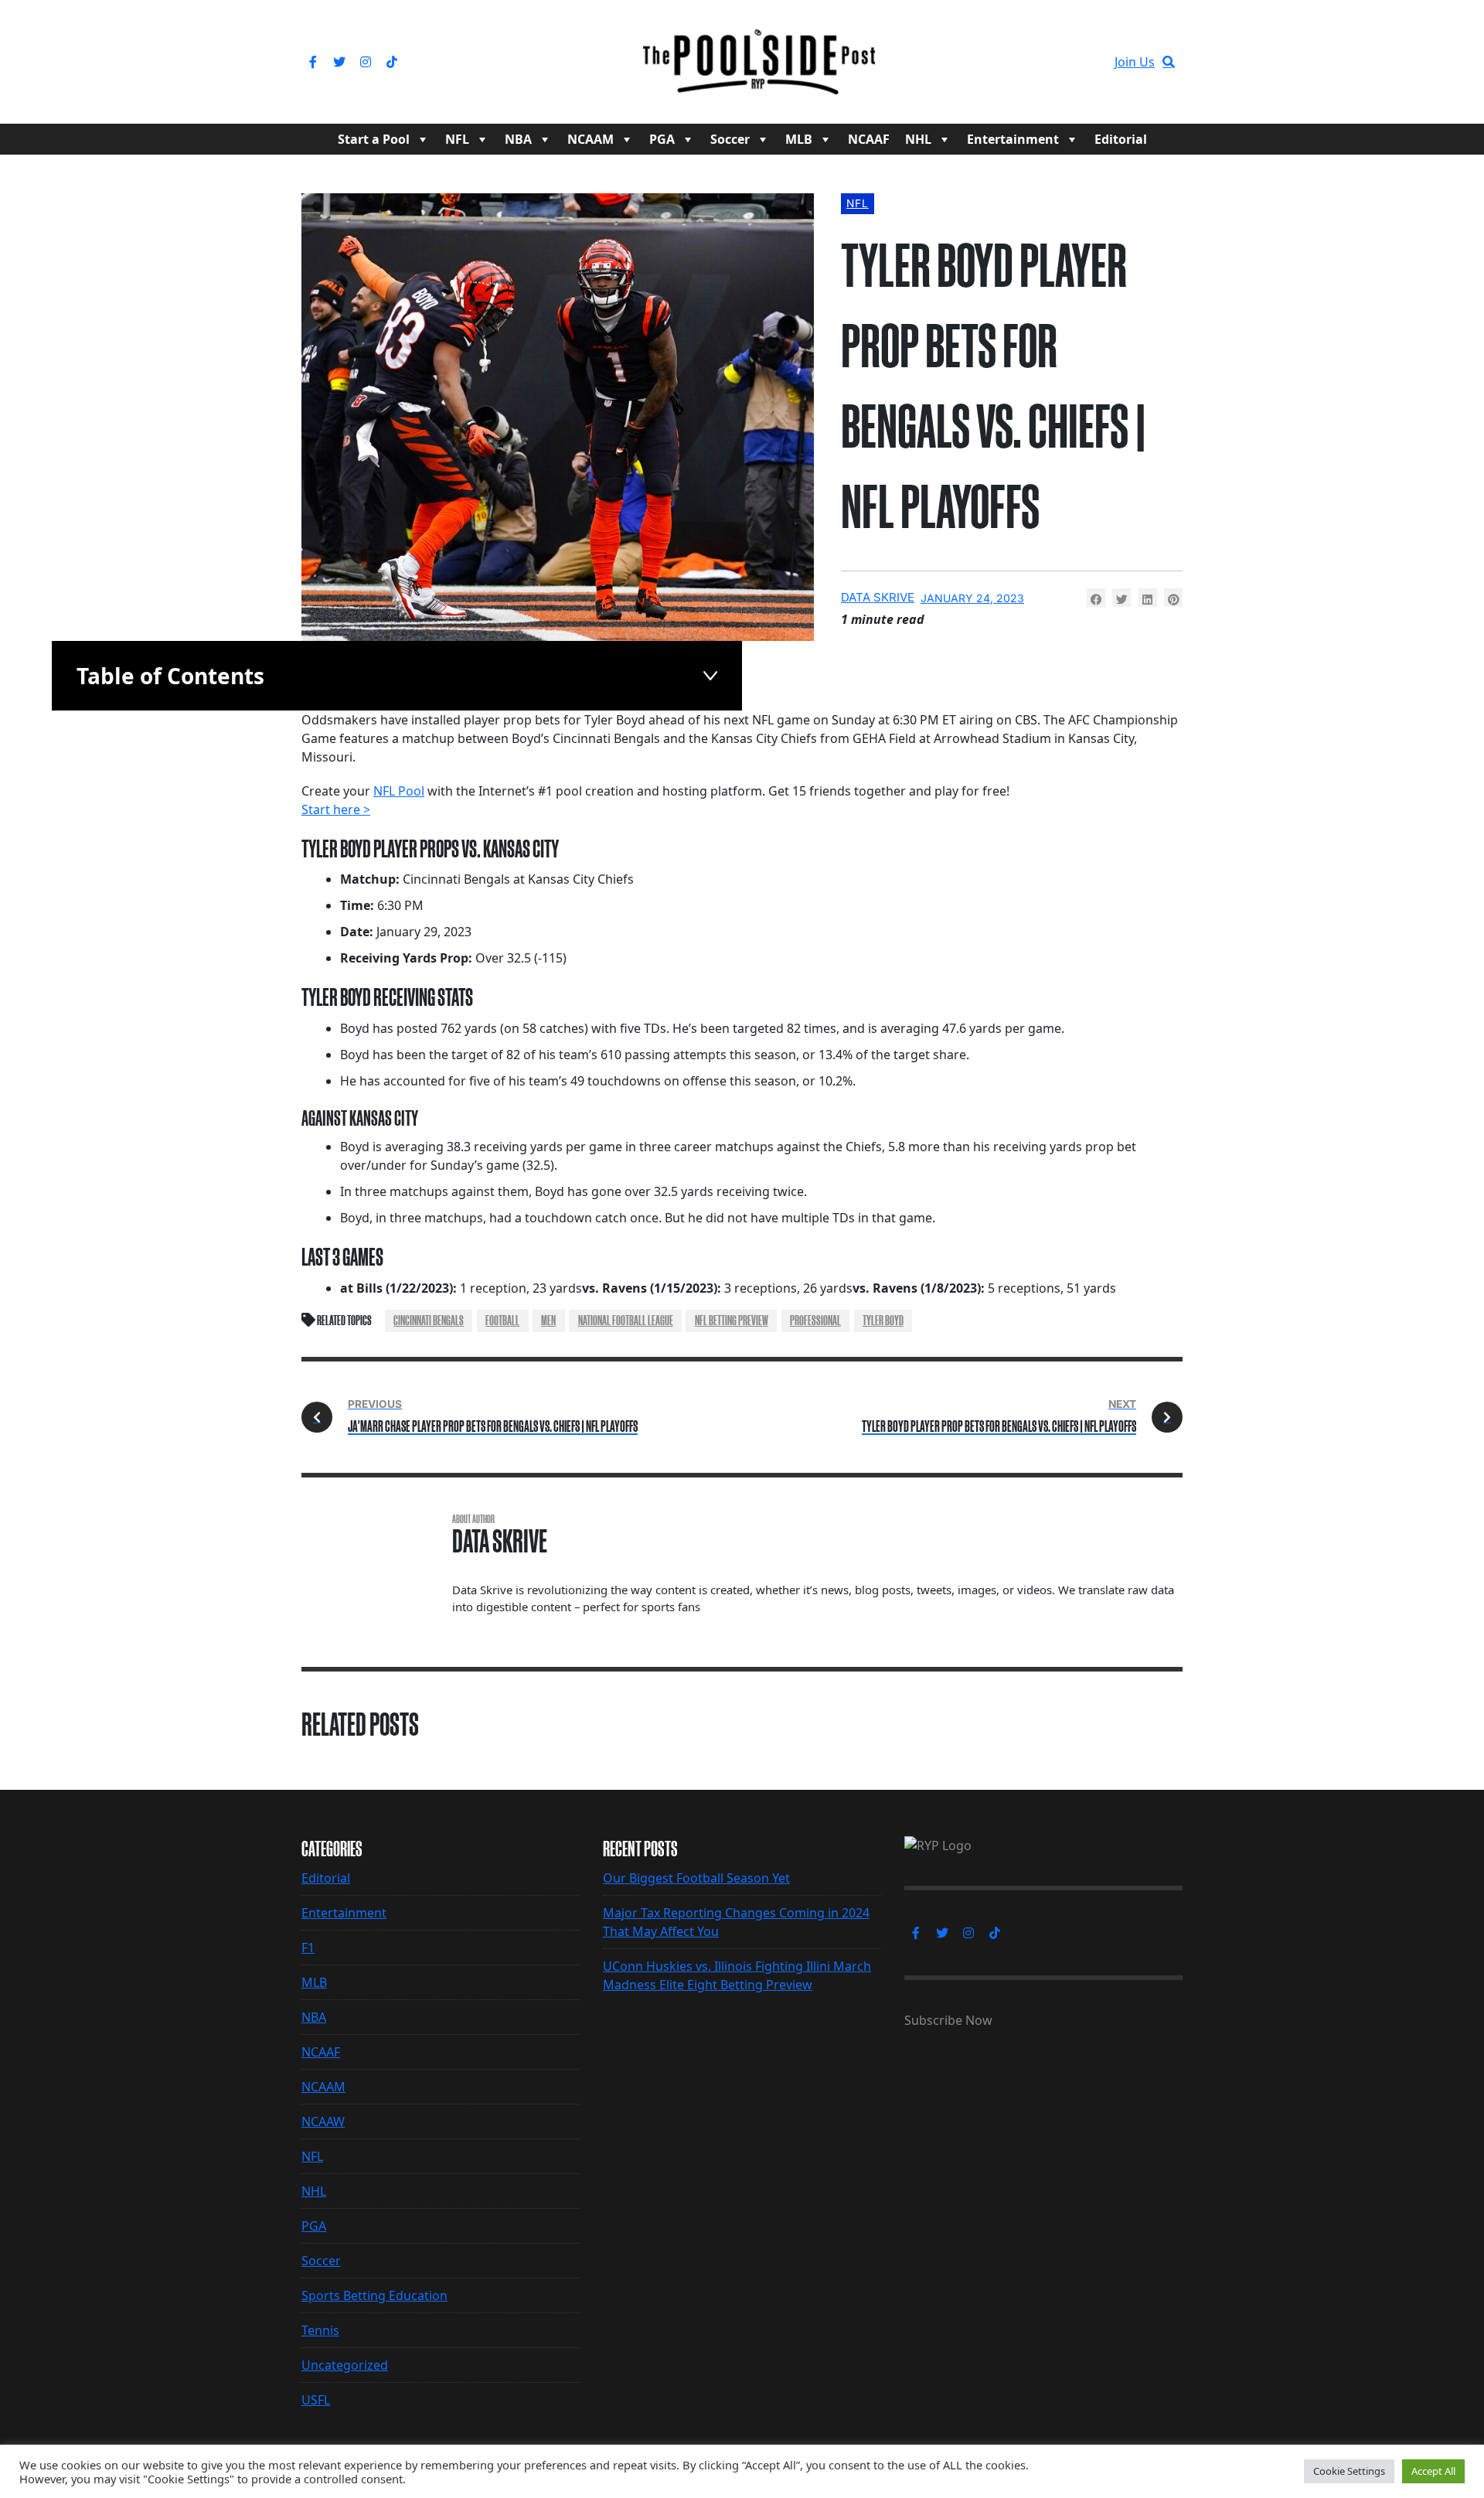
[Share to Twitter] (1122, 598)
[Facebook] (313, 62)
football (502, 1321)
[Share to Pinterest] (1173, 598)
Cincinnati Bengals (429, 1321)
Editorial (1121, 139)
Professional (815, 1321)
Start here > (336, 809)
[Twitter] (339, 62)
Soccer (730, 139)
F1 (308, 1948)
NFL (457, 139)
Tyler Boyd (883, 1321)
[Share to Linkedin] (1148, 598)
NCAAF (869, 139)
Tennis (320, 2330)
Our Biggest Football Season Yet (696, 1878)
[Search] (1169, 62)
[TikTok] (392, 62)
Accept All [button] (1433, 2471)
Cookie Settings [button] (1349, 2471)
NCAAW (323, 2121)
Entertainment (1013, 139)
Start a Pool (374, 139)
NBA (518, 139)
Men (548, 1321)
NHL (918, 139)
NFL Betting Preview (732, 1321)
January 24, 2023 (972, 598)
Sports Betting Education (374, 2295)
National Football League (626, 1321)
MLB (799, 139)
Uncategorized (345, 2365)
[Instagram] (366, 62)
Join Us (1135, 62)
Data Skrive (878, 597)
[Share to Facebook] (1096, 598)
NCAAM (591, 139)
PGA (662, 139)
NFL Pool (399, 791)
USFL (316, 2400)
